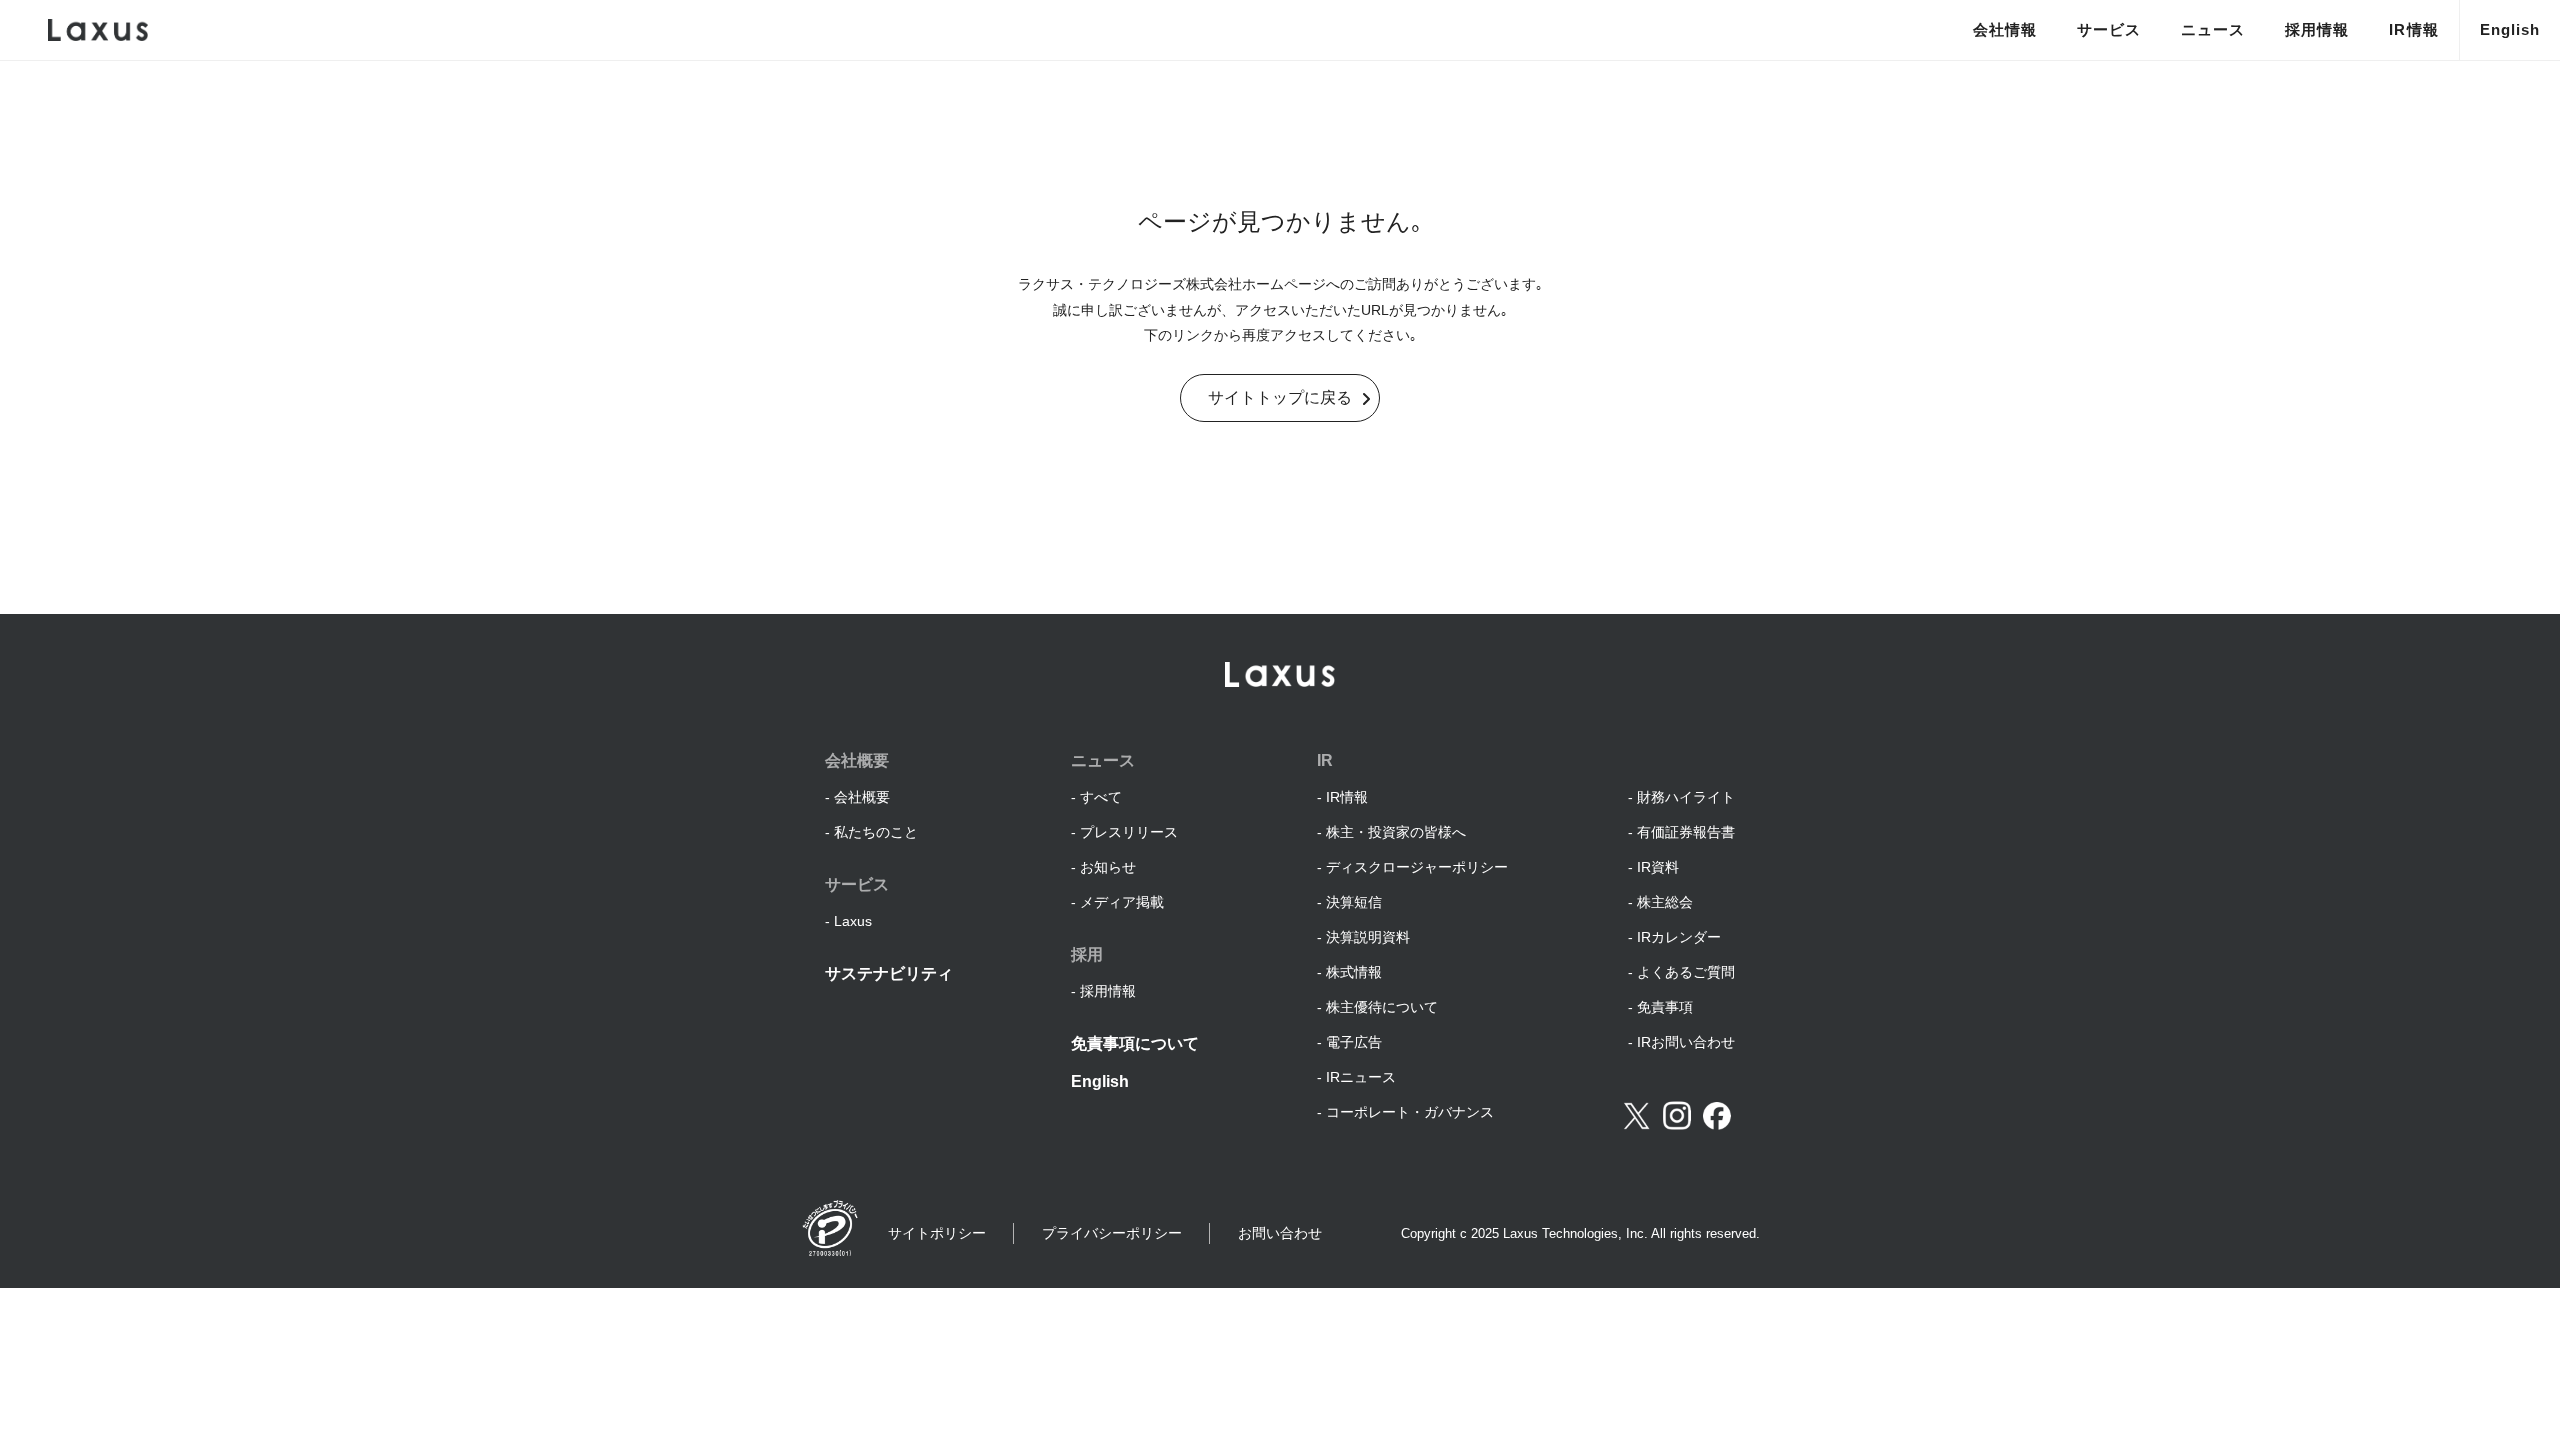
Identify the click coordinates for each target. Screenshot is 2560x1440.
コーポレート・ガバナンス (1410, 1112)
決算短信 (1354, 902)
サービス (2109, 29)
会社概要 (862, 797)
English (2510, 29)
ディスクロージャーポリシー (1417, 867)
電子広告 (1354, 1042)
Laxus (853, 921)
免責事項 (1665, 1007)
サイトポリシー (937, 1233)
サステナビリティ (889, 973)
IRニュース (1361, 1077)
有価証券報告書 (1686, 832)
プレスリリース (1129, 832)
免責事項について (1135, 1043)
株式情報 (1354, 972)
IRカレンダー (1679, 937)
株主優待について (1382, 1007)
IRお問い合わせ (1686, 1042)
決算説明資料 (1368, 937)
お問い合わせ (1280, 1233)
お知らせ (1108, 867)
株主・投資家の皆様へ (1396, 832)
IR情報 (2413, 29)
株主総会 (1665, 902)
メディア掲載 (1122, 902)
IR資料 (1658, 867)
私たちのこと (876, 832)
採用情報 (2317, 29)
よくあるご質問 (1686, 972)
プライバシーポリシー (1112, 1233)
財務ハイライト (1686, 797)
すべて (1101, 797)
